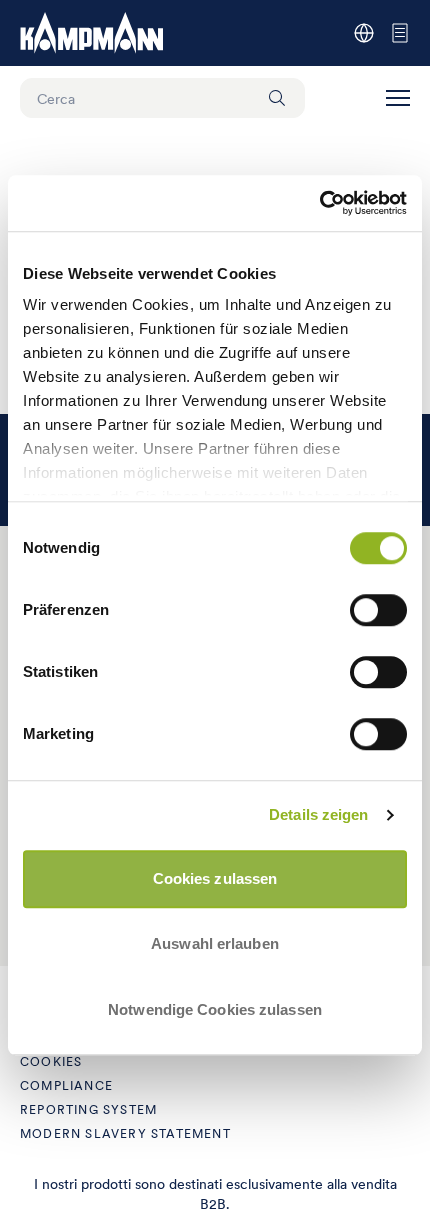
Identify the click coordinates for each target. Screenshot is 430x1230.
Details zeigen (318, 814)
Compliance (66, 1085)
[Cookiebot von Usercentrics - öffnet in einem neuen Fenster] (319, 203)
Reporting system (88, 1109)
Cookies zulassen (215, 878)
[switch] (378, 610)
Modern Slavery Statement (125, 1133)
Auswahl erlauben (215, 943)
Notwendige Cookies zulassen (215, 1009)
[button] (398, 98)
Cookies (51, 1061)
